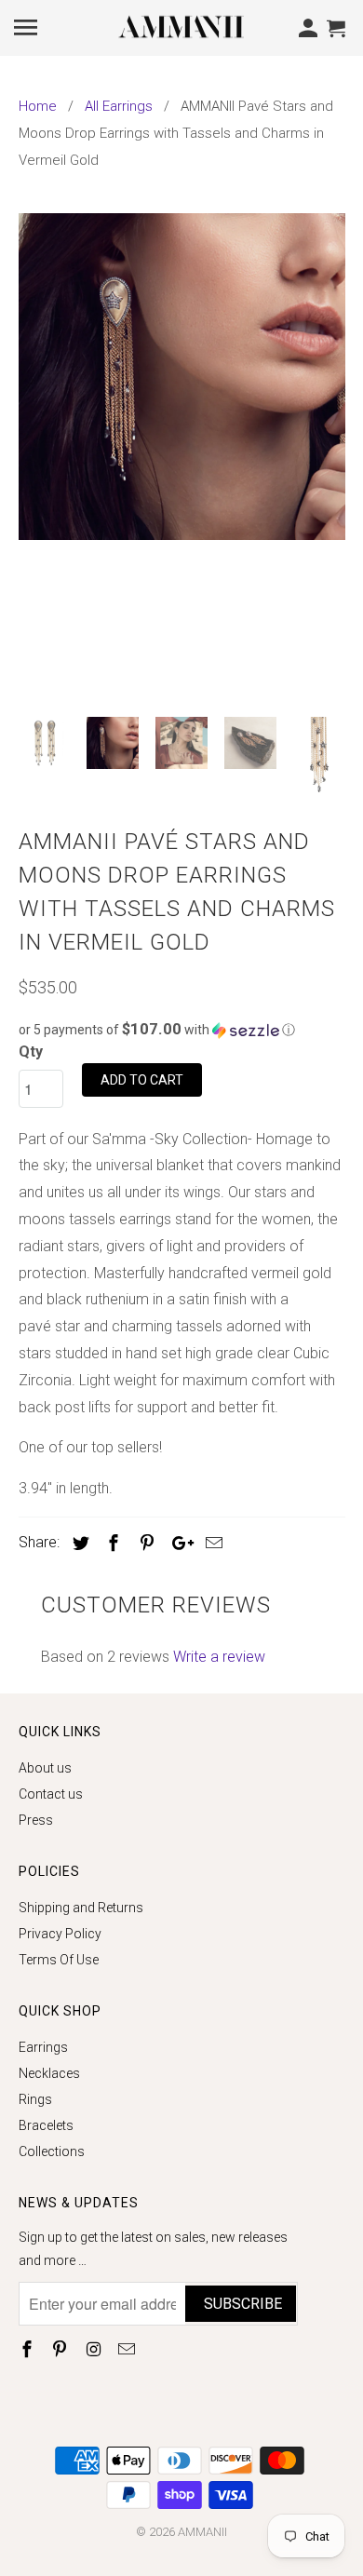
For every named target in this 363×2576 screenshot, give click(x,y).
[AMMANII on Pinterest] (61, 2349)
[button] (182, 1030)
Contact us (51, 1794)
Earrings (43, 2047)
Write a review (219, 1657)
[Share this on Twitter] (78, 1543)
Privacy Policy (60, 1934)
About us (45, 1768)
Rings (35, 2099)
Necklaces (49, 2073)
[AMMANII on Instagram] (95, 2349)
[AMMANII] (181, 26)
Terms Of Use (59, 1960)
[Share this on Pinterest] (144, 1543)
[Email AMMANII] (128, 2349)
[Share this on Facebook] (111, 1543)
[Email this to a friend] (211, 1543)
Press (36, 1820)
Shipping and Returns (81, 1908)
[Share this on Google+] (178, 1543)
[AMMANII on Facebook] (29, 2349)
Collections (52, 2151)
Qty (31, 1052)
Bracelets (46, 2125)
